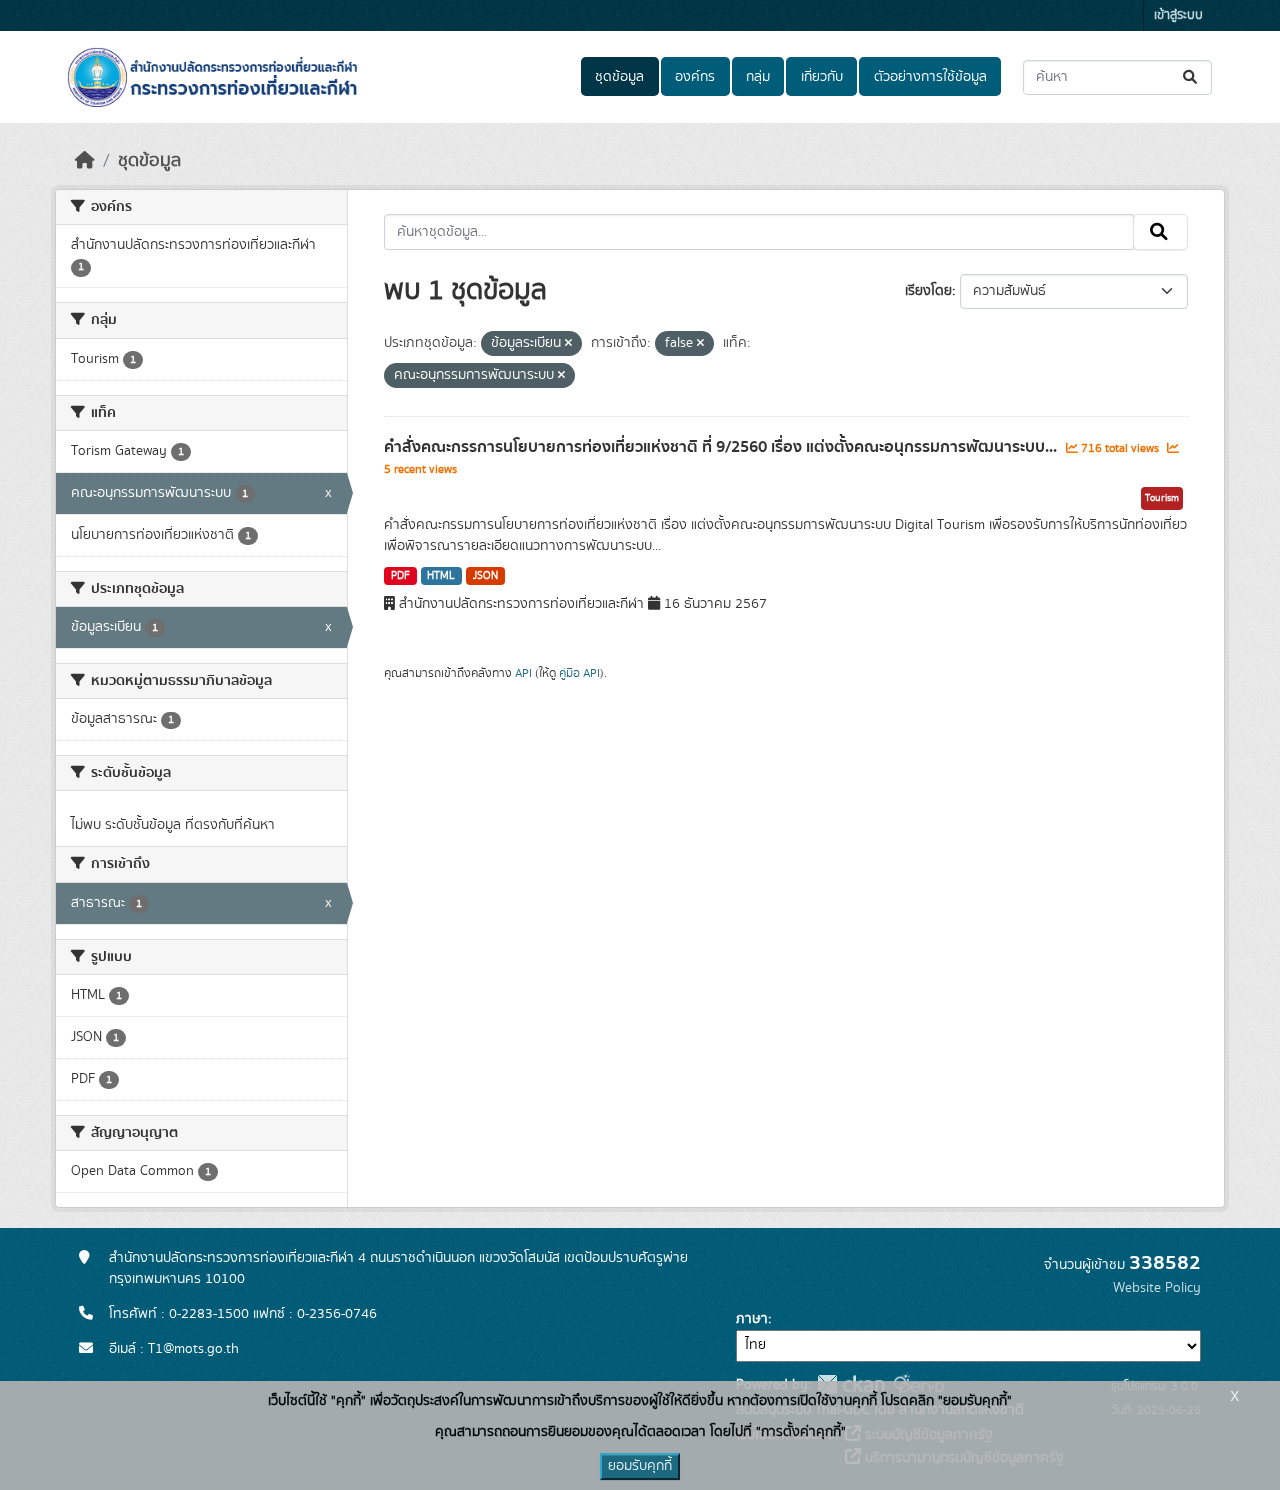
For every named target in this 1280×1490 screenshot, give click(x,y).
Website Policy (1157, 1288)
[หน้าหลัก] (85, 161)
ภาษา (752, 1319)
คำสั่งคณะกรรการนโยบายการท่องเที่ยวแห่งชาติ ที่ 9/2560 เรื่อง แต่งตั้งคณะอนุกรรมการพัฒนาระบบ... (722, 447)
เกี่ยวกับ (822, 77)
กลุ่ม (758, 77)
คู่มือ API (579, 673)
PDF (400, 576)
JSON (485, 576)
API (523, 673)
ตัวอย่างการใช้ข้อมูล (930, 77)
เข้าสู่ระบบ (1178, 15)
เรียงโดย (928, 291)
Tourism (1162, 498)
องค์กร (695, 77)
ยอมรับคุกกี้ (640, 1466)
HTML (441, 576)
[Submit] (1191, 77)
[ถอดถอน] (568, 344)
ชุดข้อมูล (619, 77)
